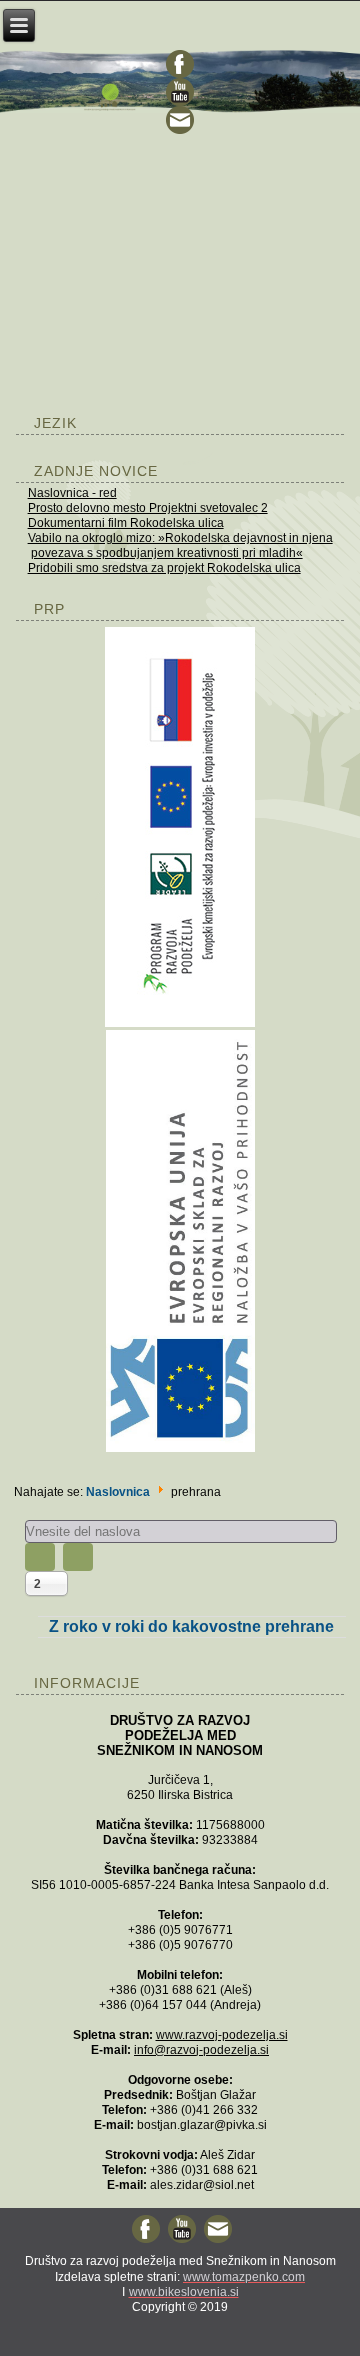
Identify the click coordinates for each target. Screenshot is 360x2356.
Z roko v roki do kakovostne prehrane (191, 1626)
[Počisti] (78, 1557)
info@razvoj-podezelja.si (201, 2050)
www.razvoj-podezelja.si (222, 2035)
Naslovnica (118, 1492)
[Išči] (40, 1557)
